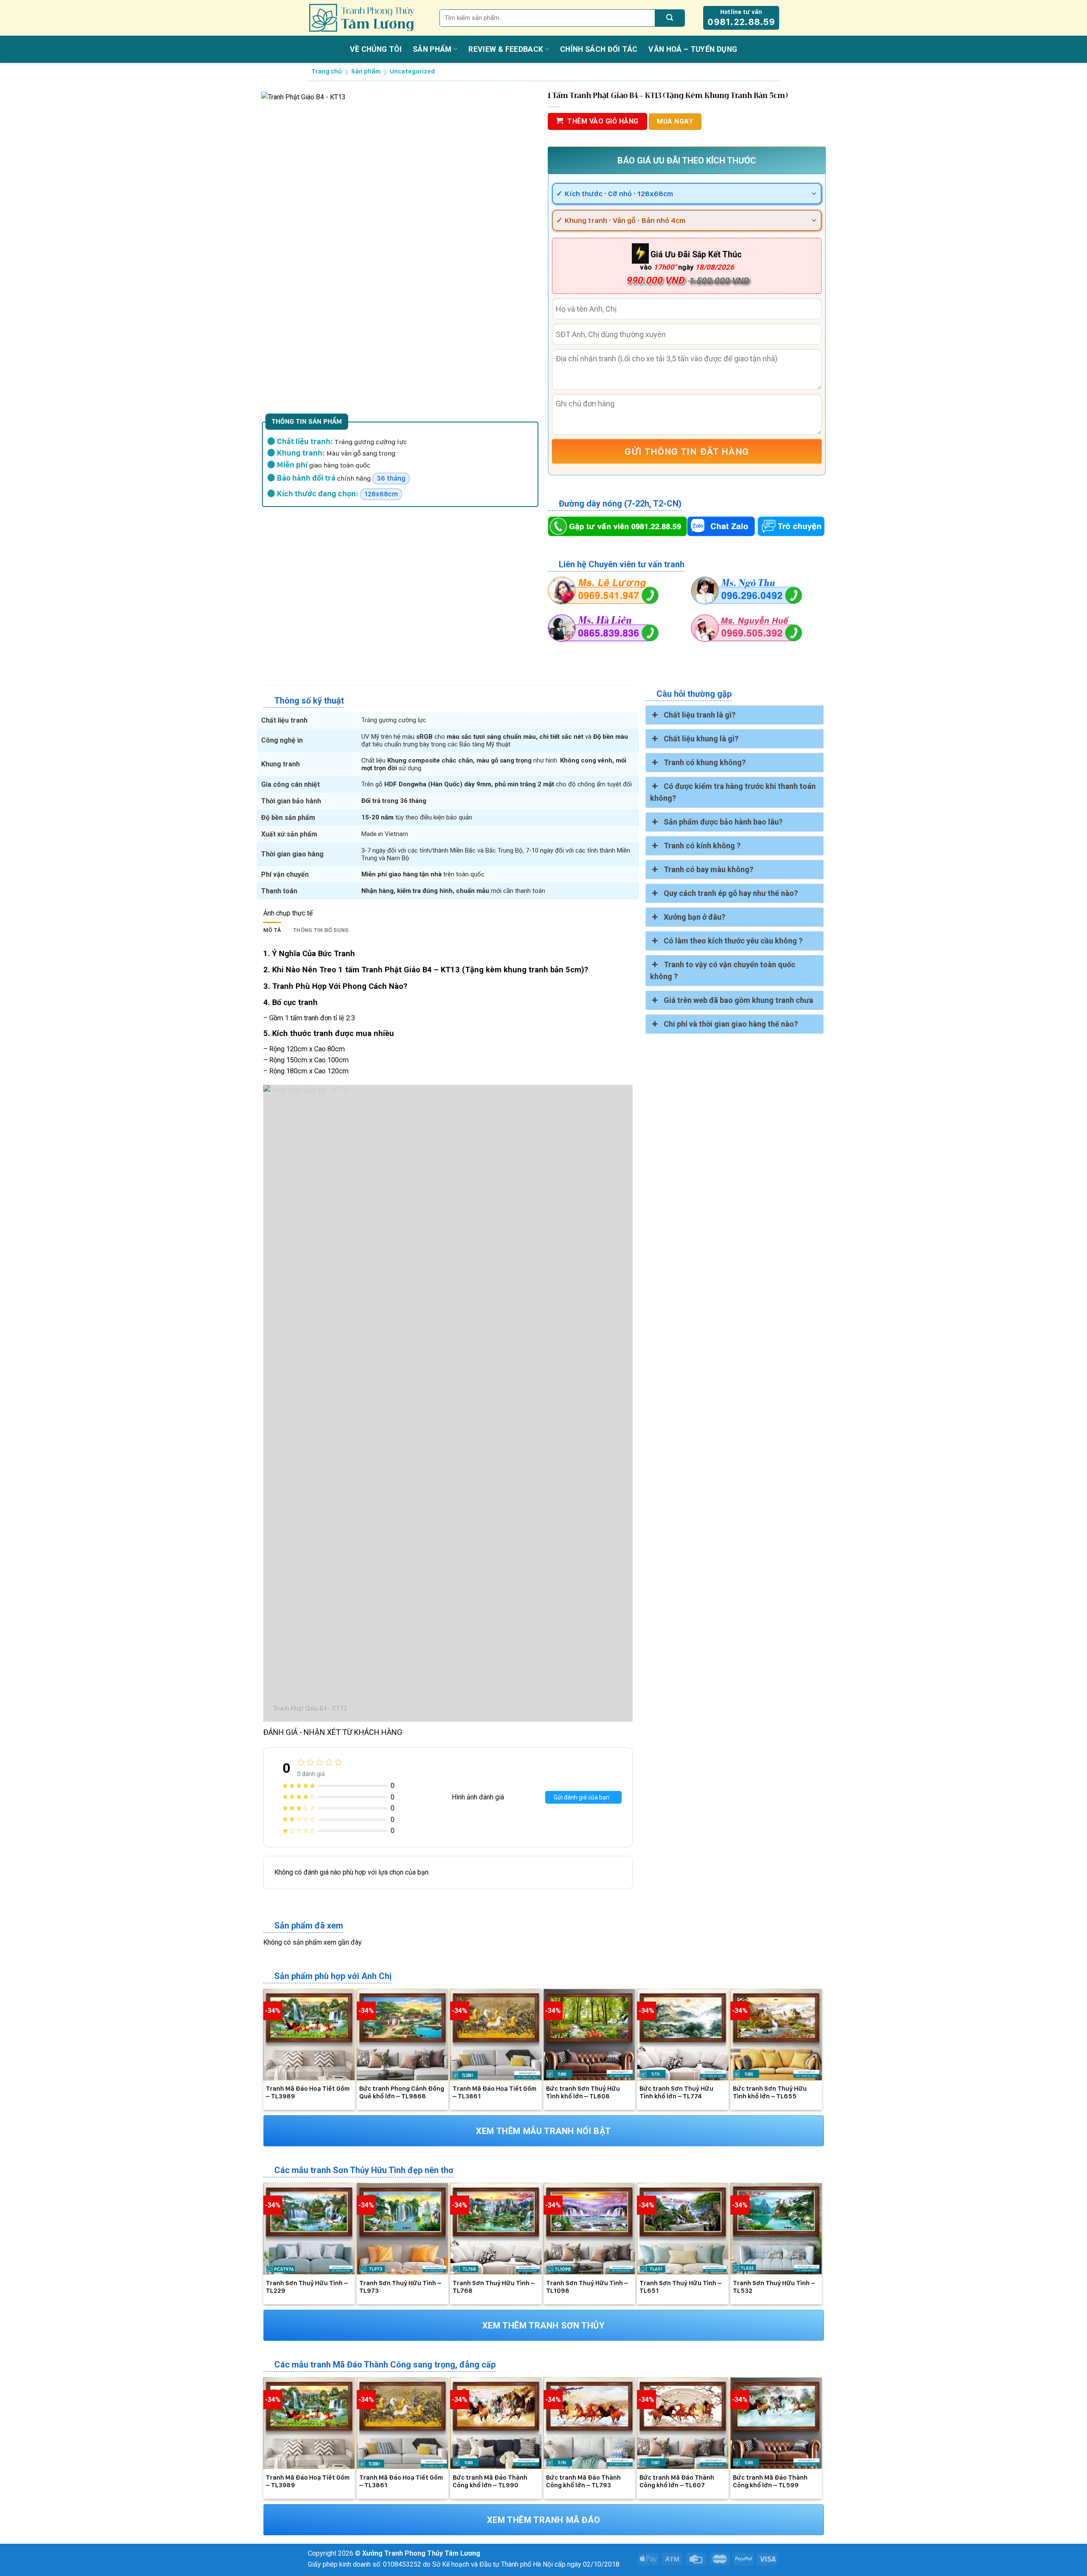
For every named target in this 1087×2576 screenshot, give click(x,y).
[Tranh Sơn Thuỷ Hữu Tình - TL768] (496, 2229)
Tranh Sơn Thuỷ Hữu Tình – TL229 (307, 2287)
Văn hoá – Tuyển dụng (693, 49)
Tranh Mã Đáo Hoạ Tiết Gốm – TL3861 (494, 2092)
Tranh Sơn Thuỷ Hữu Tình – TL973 (400, 2287)
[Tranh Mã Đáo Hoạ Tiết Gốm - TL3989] (309, 2035)
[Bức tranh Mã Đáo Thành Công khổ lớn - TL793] (589, 2423)
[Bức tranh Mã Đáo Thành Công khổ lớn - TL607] (683, 2423)
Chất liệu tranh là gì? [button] (700, 715)
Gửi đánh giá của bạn (582, 1797)
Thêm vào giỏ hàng (603, 121)
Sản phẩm (432, 49)
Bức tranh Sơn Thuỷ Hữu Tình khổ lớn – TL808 (583, 2092)
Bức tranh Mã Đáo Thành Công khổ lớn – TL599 (770, 2481)
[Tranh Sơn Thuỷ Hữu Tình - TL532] (776, 2229)
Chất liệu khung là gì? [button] (701, 739)
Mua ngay (675, 121)
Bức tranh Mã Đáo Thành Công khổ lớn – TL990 (490, 2481)
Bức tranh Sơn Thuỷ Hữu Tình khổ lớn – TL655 (770, 2092)
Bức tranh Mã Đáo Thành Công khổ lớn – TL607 (677, 2481)
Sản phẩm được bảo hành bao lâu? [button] (723, 822)
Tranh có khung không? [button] (705, 762)
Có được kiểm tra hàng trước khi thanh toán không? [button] (733, 792)
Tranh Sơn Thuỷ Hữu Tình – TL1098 (587, 2287)
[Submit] (670, 18)
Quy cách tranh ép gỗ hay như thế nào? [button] (731, 893)
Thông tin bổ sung (321, 930)
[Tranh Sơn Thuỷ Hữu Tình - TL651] (683, 2229)
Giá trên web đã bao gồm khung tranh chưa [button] (738, 1000)
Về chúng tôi (376, 49)
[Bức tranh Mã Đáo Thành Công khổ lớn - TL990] (496, 2423)
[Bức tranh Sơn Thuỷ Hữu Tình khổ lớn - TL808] (589, 2035)
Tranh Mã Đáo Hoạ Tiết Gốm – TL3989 (308, 2092)
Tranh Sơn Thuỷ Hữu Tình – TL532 (774, 2287)
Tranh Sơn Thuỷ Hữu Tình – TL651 (680, 2287)
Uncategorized (412, 71)
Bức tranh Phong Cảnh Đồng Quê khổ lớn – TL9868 (402, 2092)
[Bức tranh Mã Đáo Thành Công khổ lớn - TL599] (776, 2423)
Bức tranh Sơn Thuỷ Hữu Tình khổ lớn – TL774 (676, 2092)
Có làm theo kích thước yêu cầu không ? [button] (733, 941)
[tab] (272, 930)
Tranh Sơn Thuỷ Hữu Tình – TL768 (494, 2287)
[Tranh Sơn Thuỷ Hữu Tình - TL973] (403, 2229)
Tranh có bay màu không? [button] (708, 869)
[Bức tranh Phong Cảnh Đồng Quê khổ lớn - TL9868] (403, 2035)
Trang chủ (327, 71)
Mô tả (272, 930)
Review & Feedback (506, 49)
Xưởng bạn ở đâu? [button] (694, 917)
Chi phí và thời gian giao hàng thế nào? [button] (731, 1024)
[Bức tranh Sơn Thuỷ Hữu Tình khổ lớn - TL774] (683, 2035)
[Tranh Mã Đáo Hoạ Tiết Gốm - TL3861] (496, 2035)
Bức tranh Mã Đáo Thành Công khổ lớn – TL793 (583, 2481)
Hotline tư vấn (741, 18)
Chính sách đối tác (599, 49)
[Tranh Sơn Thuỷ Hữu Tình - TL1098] (589, 2229)
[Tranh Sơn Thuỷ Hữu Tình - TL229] (309, 2229)
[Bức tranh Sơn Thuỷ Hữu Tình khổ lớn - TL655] (776, 2035)
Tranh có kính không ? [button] (702, 846)
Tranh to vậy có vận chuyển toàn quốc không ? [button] (723, 970)
